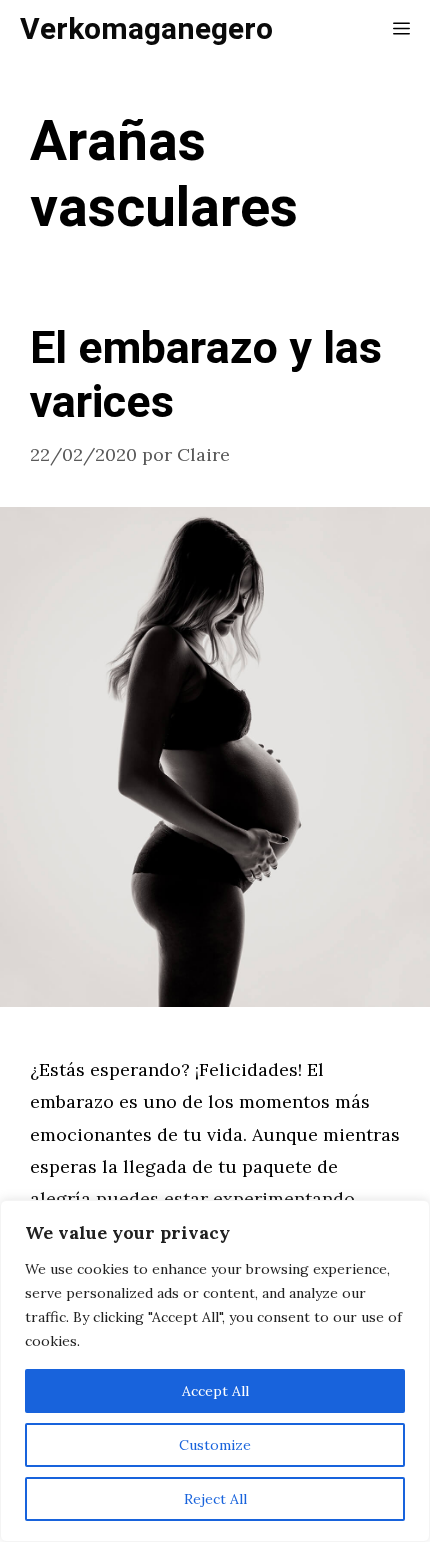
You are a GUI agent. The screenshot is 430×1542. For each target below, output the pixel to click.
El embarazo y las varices (206, 376)
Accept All (215, 1391)
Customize (215, 1445)
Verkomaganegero (146, 30)
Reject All (215, 1499)
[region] (215, 1371)
